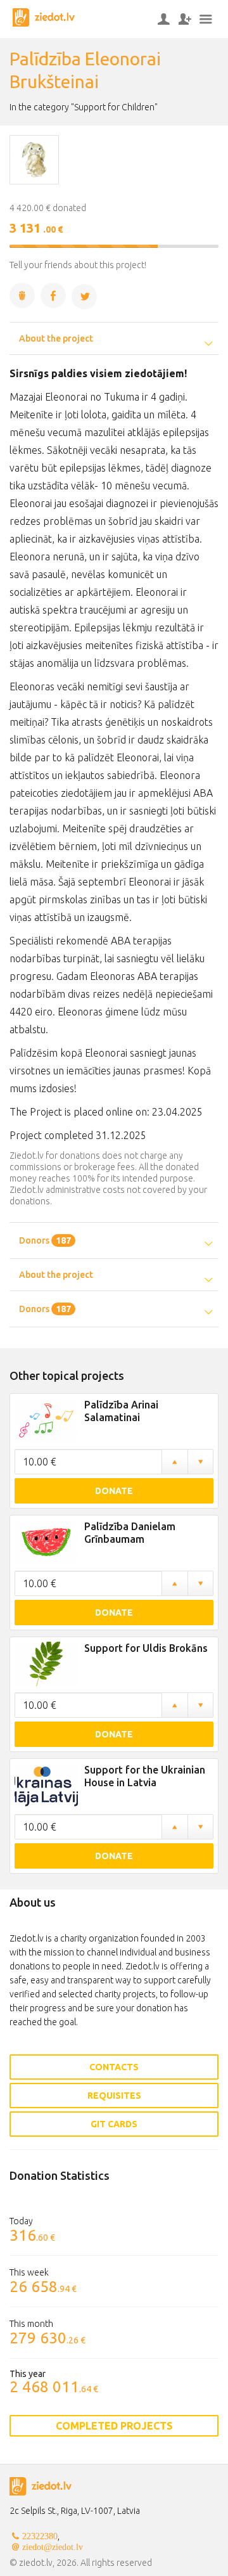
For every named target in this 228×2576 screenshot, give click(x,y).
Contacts (114, 2067)
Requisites (114, 2096)
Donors (45, 1240)
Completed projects (114, 2426)
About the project (56, 338)
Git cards (114, 2124)
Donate (114, 1491)
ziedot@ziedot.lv (53, 2547)
